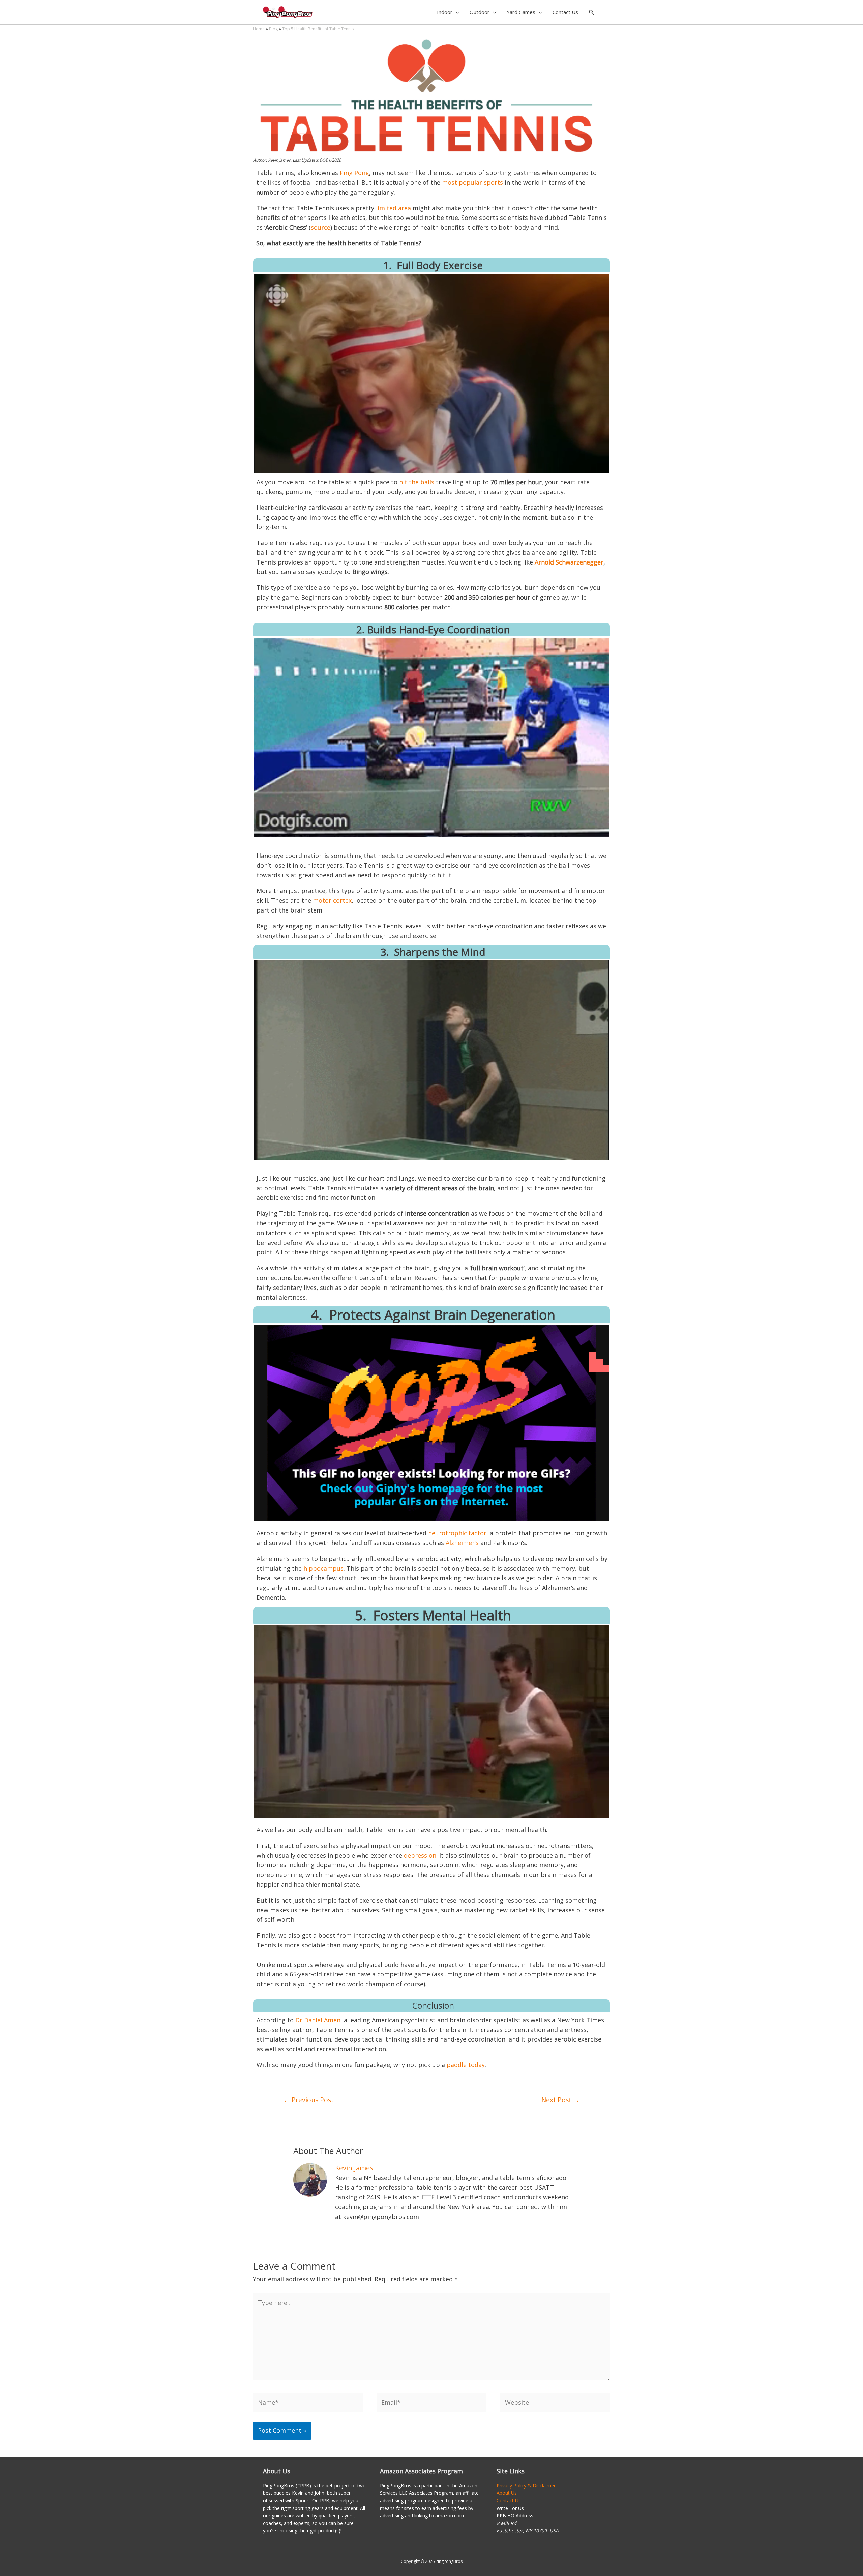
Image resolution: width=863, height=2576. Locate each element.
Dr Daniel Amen (318, 2020)
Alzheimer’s (462, 1543)
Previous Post (309, 2100)
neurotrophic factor (457, 1533)
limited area (393, 208)
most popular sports (472, 182)
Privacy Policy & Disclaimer (526, 2485)
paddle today (466, 2065)
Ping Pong (354, 173)
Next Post (560, 2100)
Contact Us (509, 2501)
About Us (507, 2493)
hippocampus (323, 1568)
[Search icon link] (592, 13)
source (321, 227)
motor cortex (332, 900)
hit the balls (417, 482)
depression (420, 1855)
